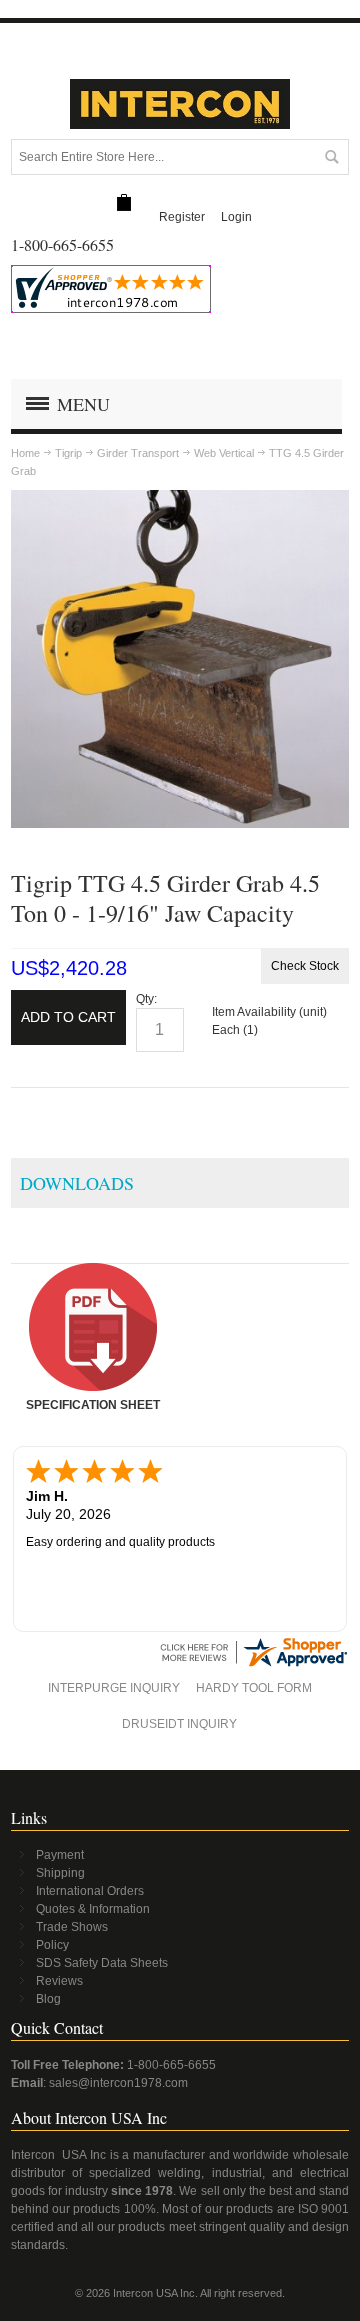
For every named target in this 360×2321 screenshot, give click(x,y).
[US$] (124, 203)
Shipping (60, 1873)
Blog (48, 1999)
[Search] (331, 157)
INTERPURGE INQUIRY (114, 1688)
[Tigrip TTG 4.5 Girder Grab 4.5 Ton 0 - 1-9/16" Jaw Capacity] (180, 499)
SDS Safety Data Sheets (102, 1963)
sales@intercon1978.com (118, 2083)
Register (182, 217)
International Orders (90, 1891)
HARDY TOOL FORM (254, 1688)
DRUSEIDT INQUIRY (179, 1724)
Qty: (146, 999)
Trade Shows (72, 1927)
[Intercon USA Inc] (180, 104)
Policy (52, 1945)
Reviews (59, 1981)
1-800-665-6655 (171, 2065)
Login (236, 217)
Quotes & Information (93, 1909)
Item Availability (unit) (269, 1012)
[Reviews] (253, 1643)
